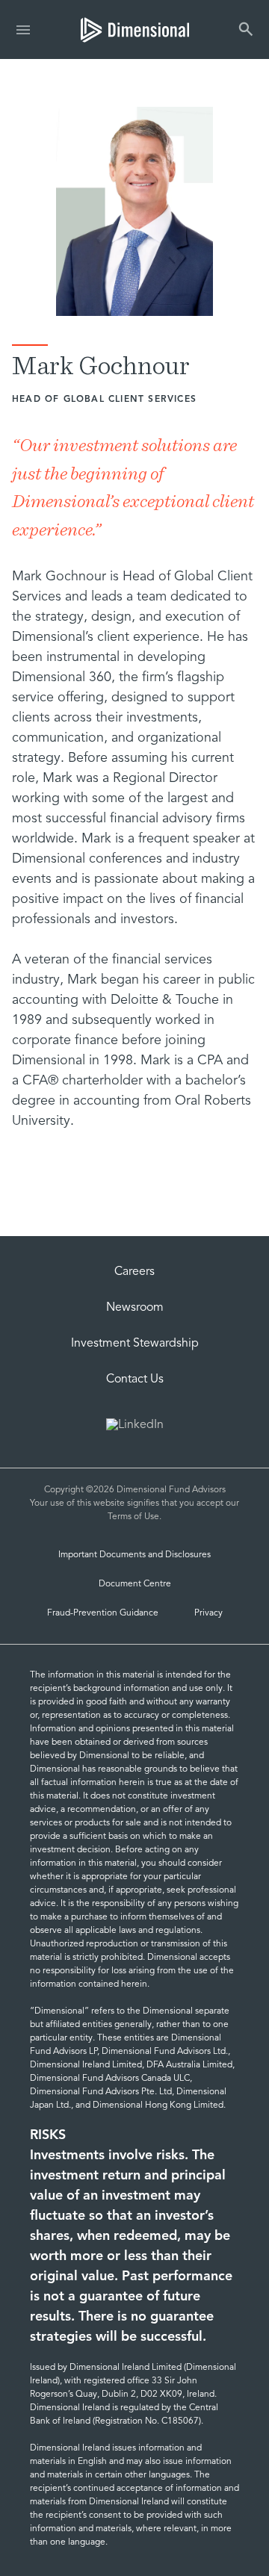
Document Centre (135, 1584)
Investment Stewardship (135, 1344)
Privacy (208, 1613)
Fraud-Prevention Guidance (103, 1613)
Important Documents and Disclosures (134, 1555)
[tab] (135, 30)
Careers (134, 1272)
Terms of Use (133, 1517)
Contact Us (135, 1379)
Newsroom (135, 1308)
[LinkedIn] (135, 1427)
